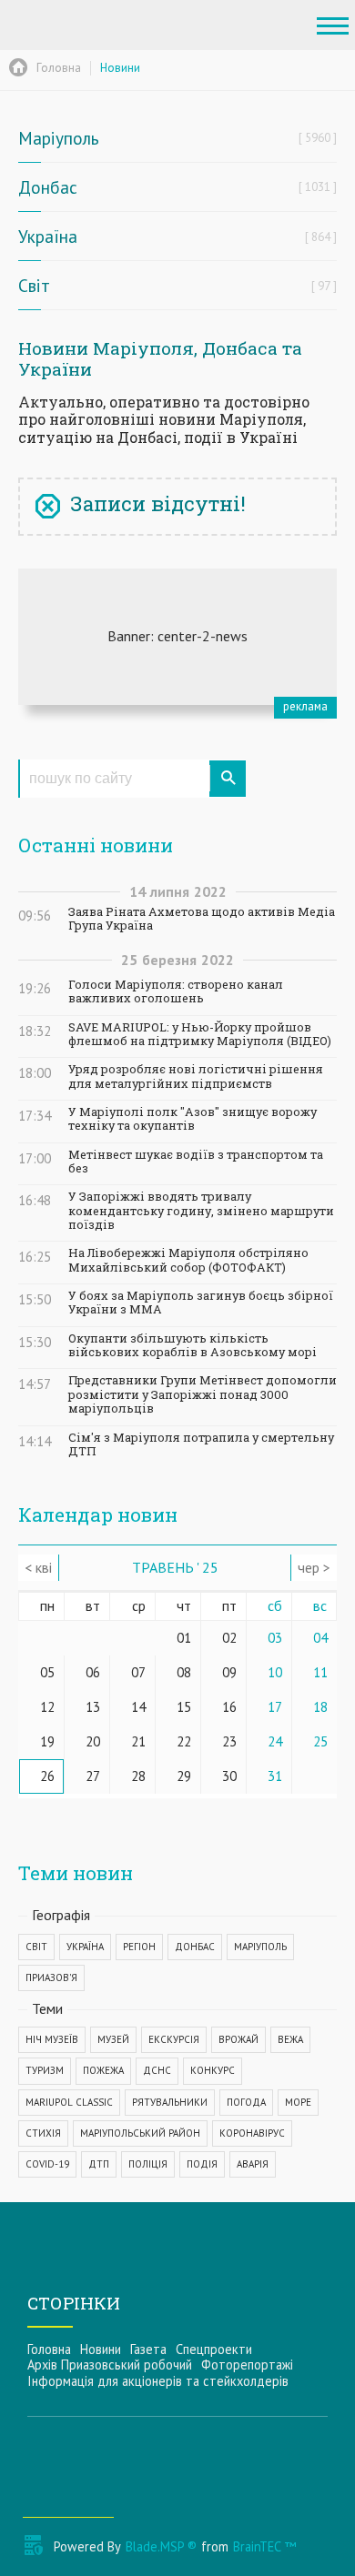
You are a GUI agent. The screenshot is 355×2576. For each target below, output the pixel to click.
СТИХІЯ (43, 2133)
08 (184, 1672)
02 (229, 1638)
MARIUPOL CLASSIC (69, 2102)
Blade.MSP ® (161, 2546)
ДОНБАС (195, 1947)
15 (184, 1707)
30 (229, 1776)
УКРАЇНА (85, 1947)
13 (93, 1707)
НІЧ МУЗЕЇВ (52, 2039)
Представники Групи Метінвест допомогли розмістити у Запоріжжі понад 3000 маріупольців (203, 1394)
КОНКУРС (213, 2070)
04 (320, 1638)
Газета (148, 2349)
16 (229, 1707)
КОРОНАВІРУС (252, 2133)
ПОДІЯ (202, 2164)
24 (275, 1741)
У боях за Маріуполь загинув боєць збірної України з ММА (201, 1303)
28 (138, 1776)
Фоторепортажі (247, 2365)
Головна (49, 2349)
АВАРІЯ (253, 2164)
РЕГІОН (139, 1947)
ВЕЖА (290, 2039)
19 (47, 1741)
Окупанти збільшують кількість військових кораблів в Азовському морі (193, 1345)
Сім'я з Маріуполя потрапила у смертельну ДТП (201, 1444)
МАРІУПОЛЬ (260, 1947)
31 (275, 1776)
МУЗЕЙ (113, 2039)
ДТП (99, 2164)
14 (138, 1707)
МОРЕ (298, 2102)
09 (229, 1672)
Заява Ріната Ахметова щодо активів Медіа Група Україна (202, 919)
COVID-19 (47, 2164)
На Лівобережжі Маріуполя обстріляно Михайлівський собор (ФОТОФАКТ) (188, 1260)
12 (47, 1707)
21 (138, 1741)
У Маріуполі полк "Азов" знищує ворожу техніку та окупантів (193, 1119)
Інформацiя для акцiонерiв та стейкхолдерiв (158, 2381)
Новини (101, 2349)
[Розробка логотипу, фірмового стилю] (177, 637)
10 (275, 1672)
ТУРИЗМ (45, 2070)
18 (320, 1707)
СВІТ (36, 1947)
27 (93, 1776)
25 (320, 1741)
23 (229, 1741)
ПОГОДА (246, 2102)
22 (184, 1741)
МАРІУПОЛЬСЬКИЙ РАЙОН (140, 2133)
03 (275, 1638)
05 (47, 1672)
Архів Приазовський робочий (110, 2365)
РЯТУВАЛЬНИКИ (170, 2102)
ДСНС (157, 2070)
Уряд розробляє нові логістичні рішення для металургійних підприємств (196, 1076)
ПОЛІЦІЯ (148, 2164)
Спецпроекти (214, 2349)
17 (275, 1707)
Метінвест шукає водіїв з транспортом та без (196, 1162)
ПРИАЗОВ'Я (51, 1977)
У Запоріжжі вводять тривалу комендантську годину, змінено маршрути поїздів (201, 1211)
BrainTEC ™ (264, 2546)
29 (184, 1776)
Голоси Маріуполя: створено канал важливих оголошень (176, 991)
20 (93, 1741)
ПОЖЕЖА (103, 2070)
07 (138, 1672)
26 (47, 1776)
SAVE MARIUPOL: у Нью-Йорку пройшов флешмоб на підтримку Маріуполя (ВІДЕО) (200, 1034)
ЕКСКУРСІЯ (174, 2039)
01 (184, 1638)
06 (93, 1672)
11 (320, 1672)
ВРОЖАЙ (238, 2039)
